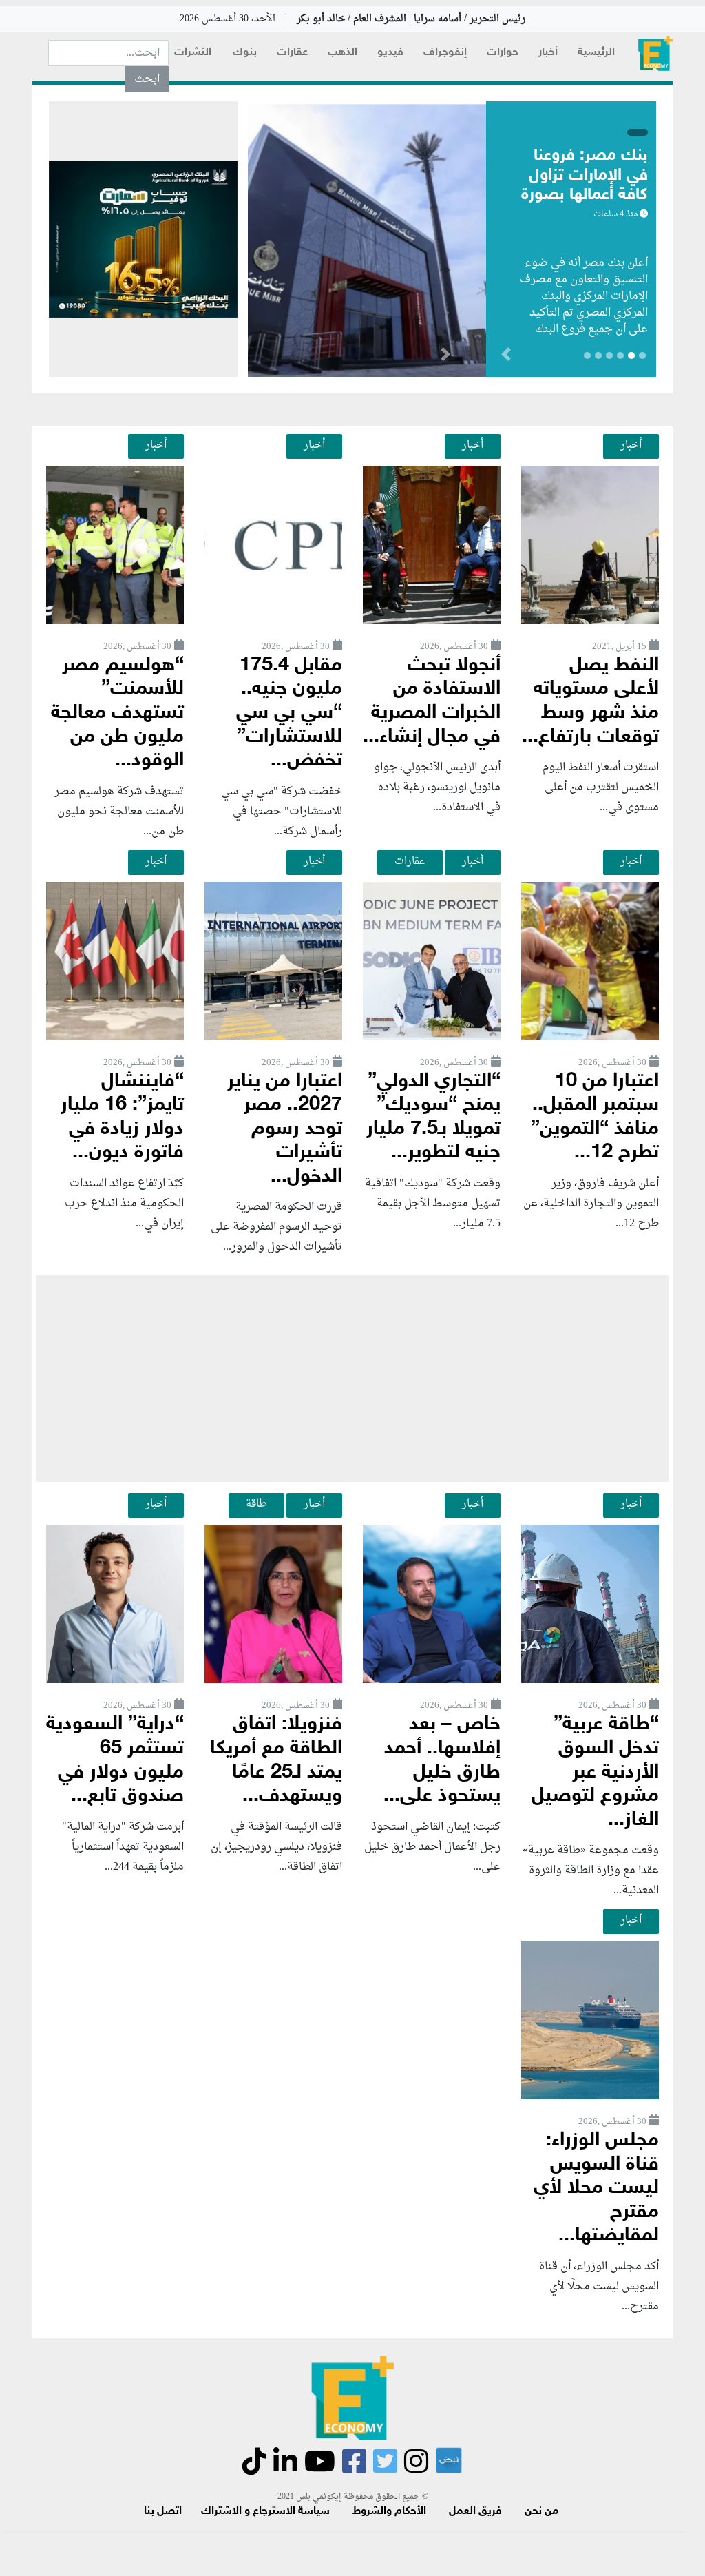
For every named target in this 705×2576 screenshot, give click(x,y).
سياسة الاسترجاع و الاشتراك (265, 2512)
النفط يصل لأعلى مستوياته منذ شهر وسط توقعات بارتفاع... (590, 702)
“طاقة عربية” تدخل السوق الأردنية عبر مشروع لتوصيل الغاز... (595, 1772)
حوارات (503, 53)
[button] (445, 357)
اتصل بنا (163, 2512)
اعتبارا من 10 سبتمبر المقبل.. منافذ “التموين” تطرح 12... (595, 1118)
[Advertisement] (352, 1379)
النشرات (193, 53)
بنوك (245, 53)
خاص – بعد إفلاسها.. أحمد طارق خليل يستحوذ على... (442, 1761)
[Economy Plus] (655, 53)
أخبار (548, 53)
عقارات (292, 53)
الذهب (343, 53)
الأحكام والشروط (389, 2512)
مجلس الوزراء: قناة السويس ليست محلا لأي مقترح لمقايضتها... (596, 2188)
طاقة (256, 1504)
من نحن (541, 2512)
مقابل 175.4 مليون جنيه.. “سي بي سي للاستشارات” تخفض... (289, 713)
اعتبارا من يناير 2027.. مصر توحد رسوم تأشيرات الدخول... (285, 1130)
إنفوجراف (445, 53)
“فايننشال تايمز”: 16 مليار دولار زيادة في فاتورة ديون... (122, 1118)
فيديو (390, 53)
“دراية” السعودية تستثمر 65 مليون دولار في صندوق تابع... (115, 1761)
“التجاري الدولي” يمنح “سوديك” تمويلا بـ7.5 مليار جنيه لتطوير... (433, 1118)
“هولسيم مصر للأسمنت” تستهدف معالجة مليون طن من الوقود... (117, 713)
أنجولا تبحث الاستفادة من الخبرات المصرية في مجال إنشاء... (432, 702)
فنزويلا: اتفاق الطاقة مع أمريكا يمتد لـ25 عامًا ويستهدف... (276, 1761)
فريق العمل (475, 2512)
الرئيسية (596, 53)
